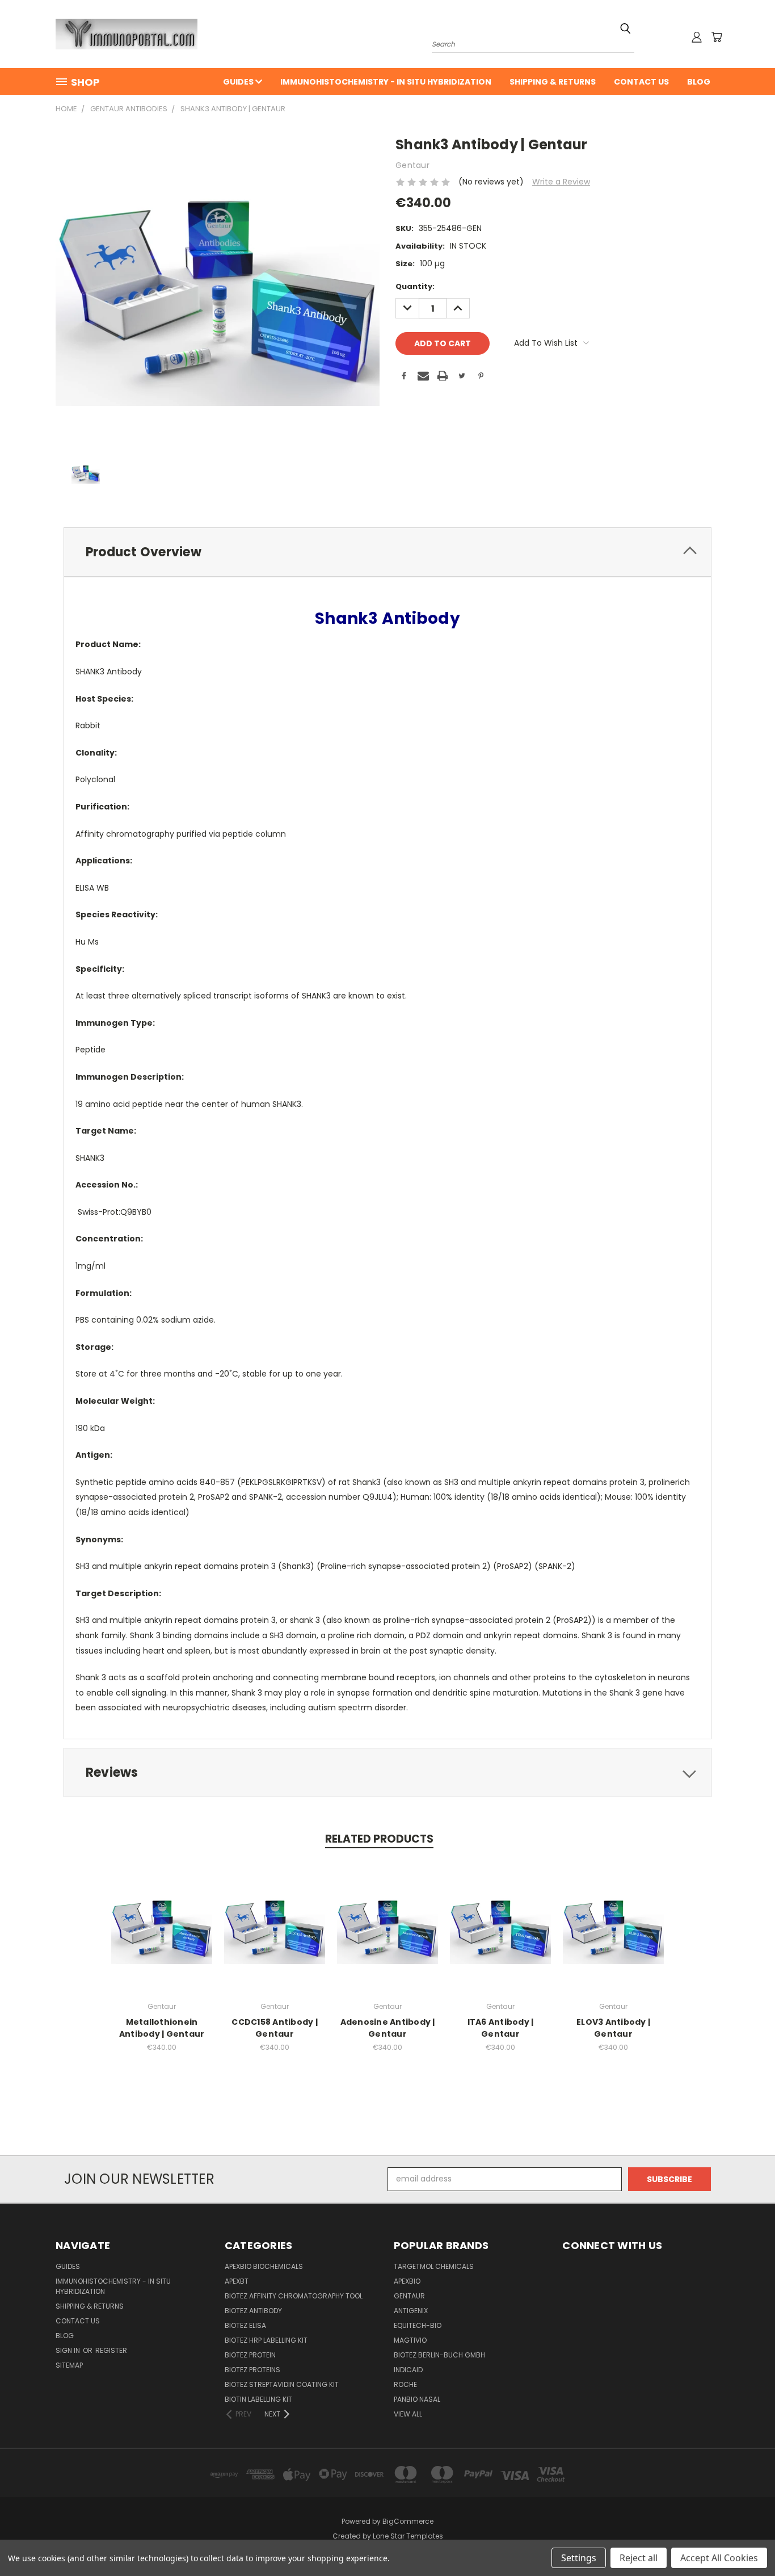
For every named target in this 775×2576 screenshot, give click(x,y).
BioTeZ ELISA (245, 2325)
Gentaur (409, 2296)
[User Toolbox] (697, 37)
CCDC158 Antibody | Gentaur (275, 2028)
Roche (405, 2384)
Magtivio (410, 2340)
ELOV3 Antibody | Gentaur (613, 2028)
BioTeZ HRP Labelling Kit (266, 2340)
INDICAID (408, 2370)
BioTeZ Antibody (253, 2311)
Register (111, 2350)
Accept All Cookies (719, 2558)
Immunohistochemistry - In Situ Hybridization (386, 82)
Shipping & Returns (553, 82)
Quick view (162, 1914)
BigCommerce (408, 2521)
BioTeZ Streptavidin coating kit (282, 2384)
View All (408, 2414)
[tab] (387, 552)
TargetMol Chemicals (434, 2266)
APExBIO (407, 2281)
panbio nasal (417, 2399)
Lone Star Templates (408, 2536)
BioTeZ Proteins (252, 2370)
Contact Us (641, 82)
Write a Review (561, 182)
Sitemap (69, 2365)
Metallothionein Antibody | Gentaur (162, 2028)
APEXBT (237, 2281)
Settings (579, 2558)
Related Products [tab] (379, 1839)
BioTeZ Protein (250, 2355)
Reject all (639, 2558)
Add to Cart (162, 1935)
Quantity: (415, 286)
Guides (239, 82)
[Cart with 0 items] (717, 37)
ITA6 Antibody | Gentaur (501, 2028)
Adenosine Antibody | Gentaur (388, 2028)
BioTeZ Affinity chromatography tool (294, 2296)
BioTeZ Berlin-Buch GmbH (439, 2355)
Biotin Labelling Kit (258, 2399)
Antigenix (411, 2311)
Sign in (69, 2350)
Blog (699, 82)
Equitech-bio (418, 2325)
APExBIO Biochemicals (264, 2266)
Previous (745, 2541)
